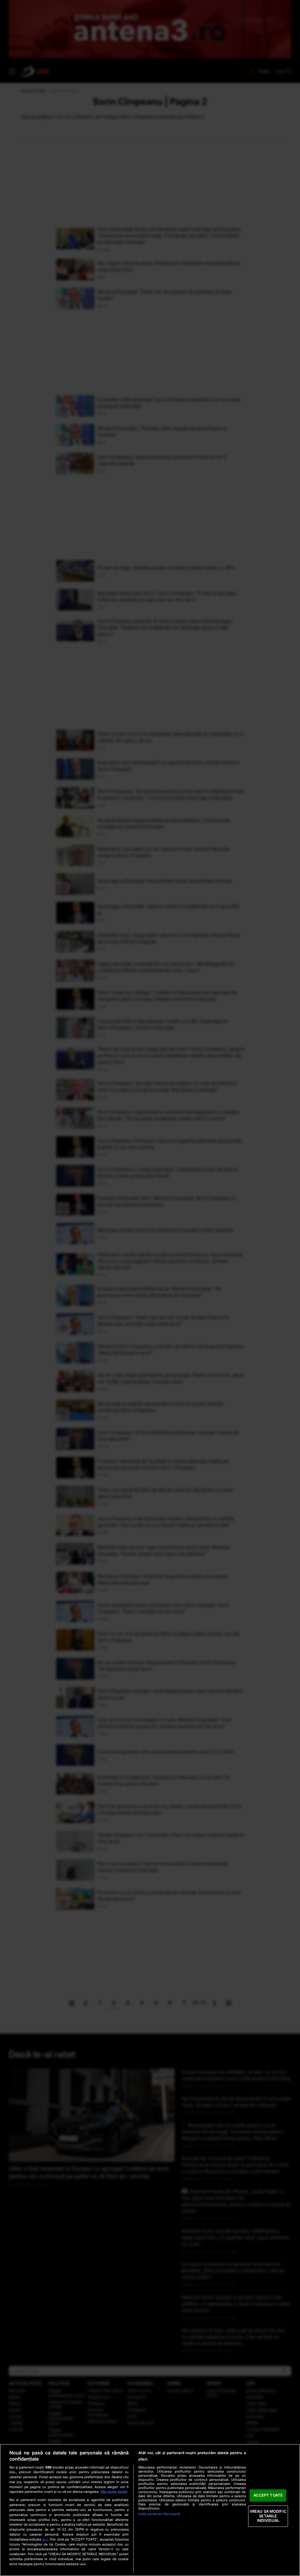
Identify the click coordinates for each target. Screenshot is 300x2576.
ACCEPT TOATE (268, 2495)
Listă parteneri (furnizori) (159, 2514)
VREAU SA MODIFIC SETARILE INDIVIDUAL (268, 2516)
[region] (150, 2510)
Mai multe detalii (114, 2492)
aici (45, 2539)
